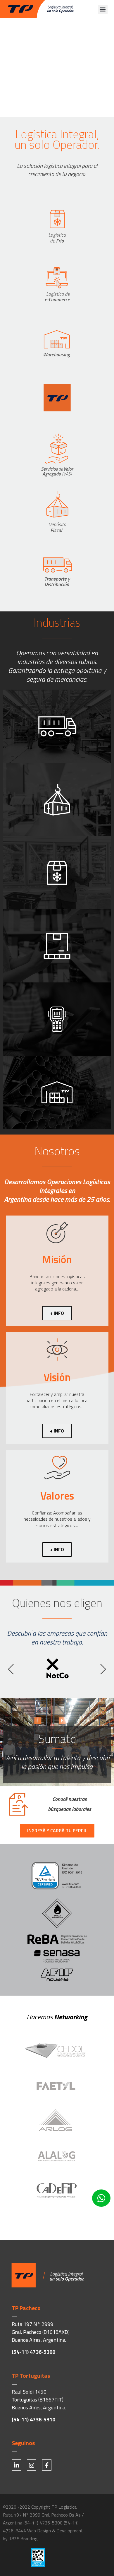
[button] (103, 10)
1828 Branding (23, 2539)
